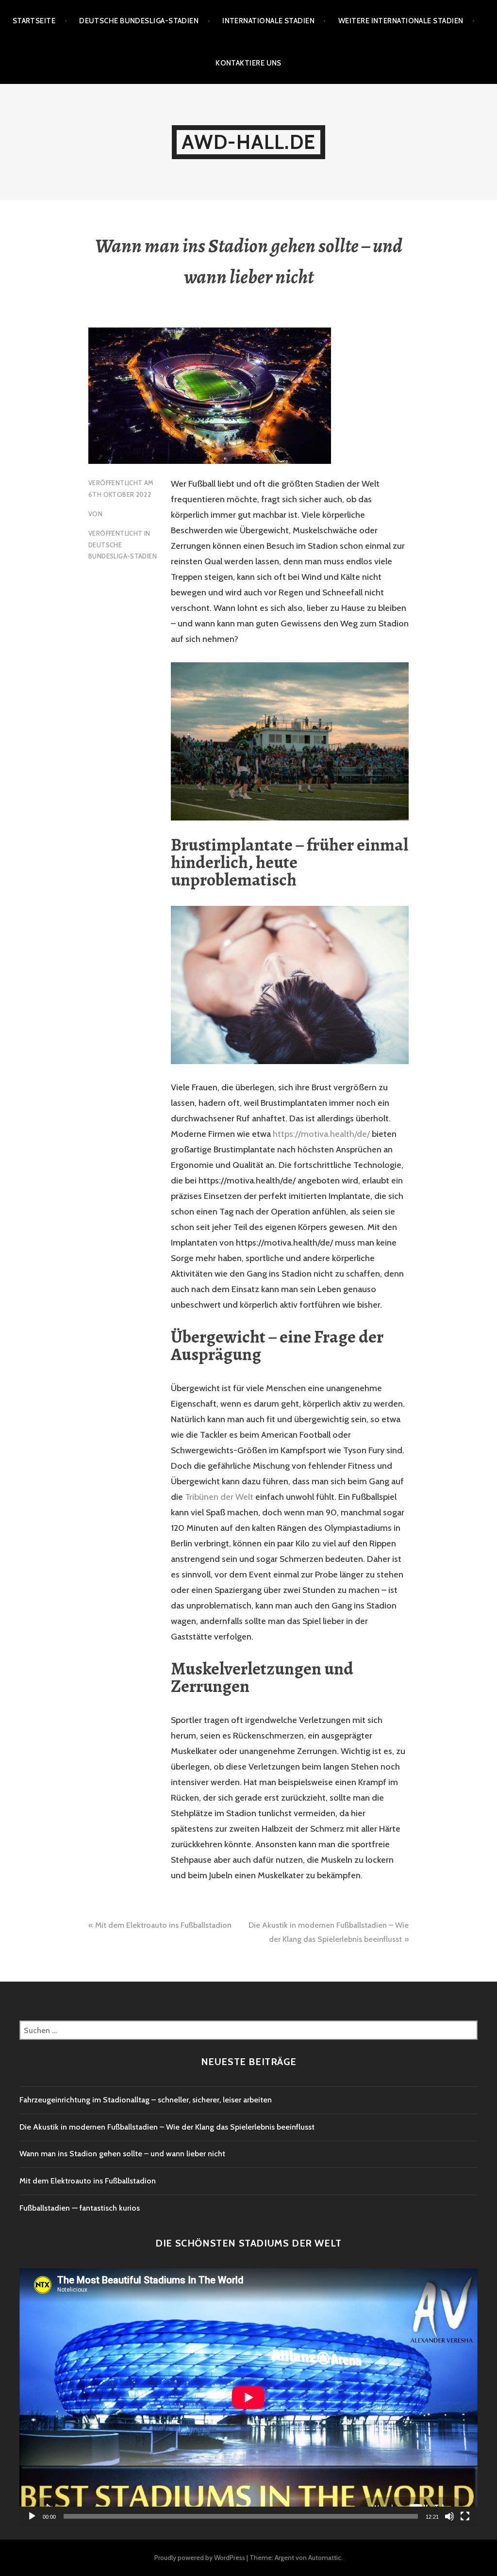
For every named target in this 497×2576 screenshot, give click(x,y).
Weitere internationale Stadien (401, 21)
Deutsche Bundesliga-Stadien (139, 21)
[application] (248, 2397)
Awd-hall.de (248, 142)
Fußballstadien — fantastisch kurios (80, 2208)
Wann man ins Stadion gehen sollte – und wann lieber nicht (122, 2154)
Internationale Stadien (268, 21)
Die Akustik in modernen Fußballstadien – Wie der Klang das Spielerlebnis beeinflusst (167, 2127)
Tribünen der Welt (219, 1497)
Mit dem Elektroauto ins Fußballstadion (163, 1925)
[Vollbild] (465, 2516)
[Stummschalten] (449, 2516)
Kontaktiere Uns (248, 63)
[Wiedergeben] (32, 2516)
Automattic (325, 2558)
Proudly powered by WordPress (200, 2558)
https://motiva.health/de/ (321, 1134)
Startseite (34, 21)
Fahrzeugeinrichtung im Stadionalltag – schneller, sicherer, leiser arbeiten (146, 2100)
